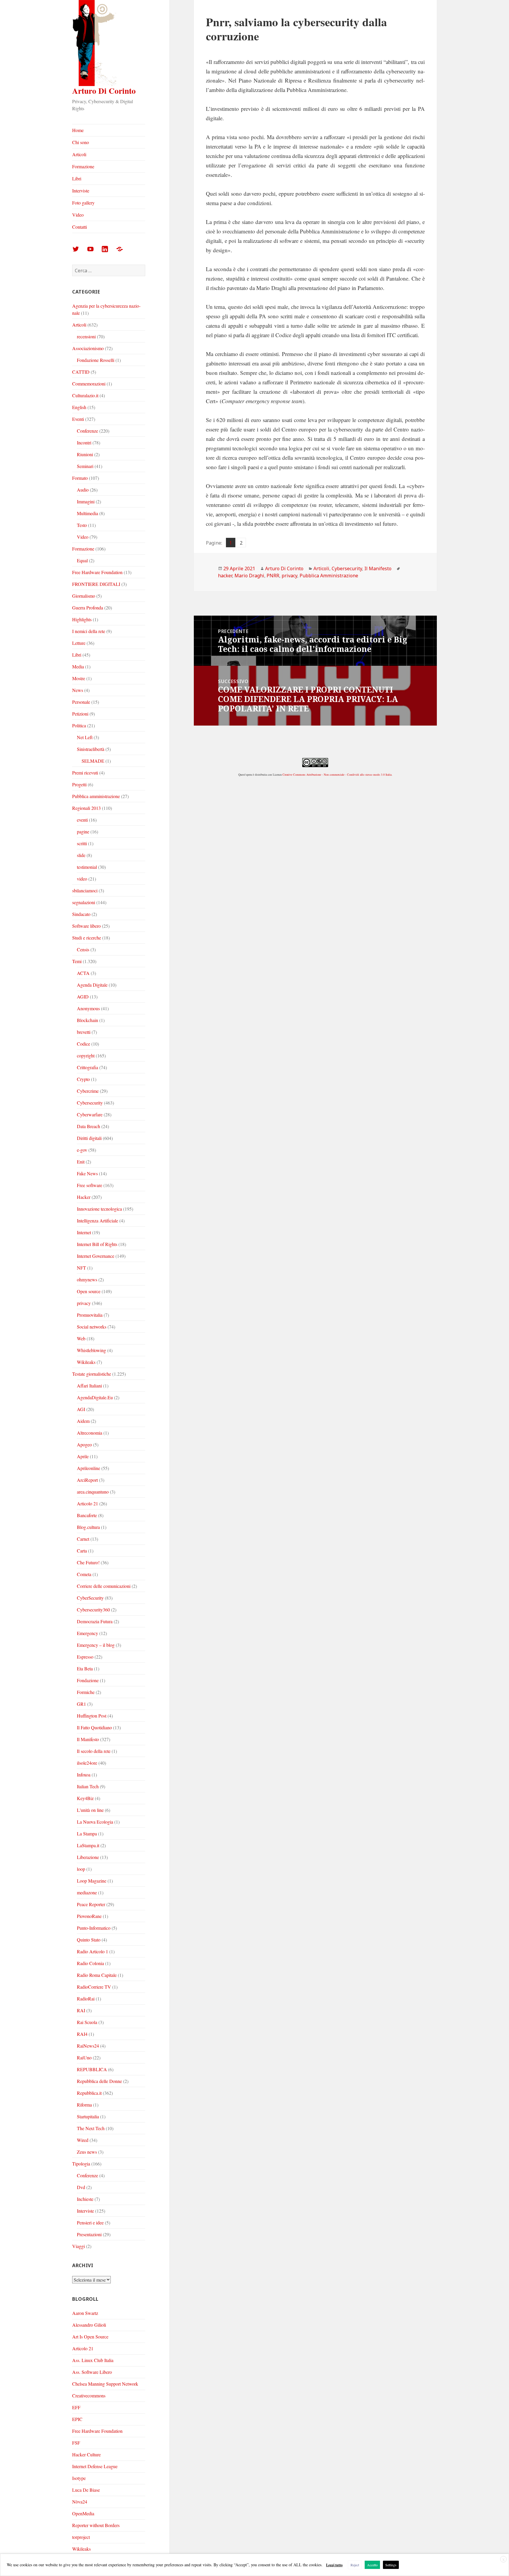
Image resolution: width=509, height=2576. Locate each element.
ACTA (83, 973)
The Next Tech (91, 2128)
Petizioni (80, 714)
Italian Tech (88, 1786)
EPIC (77, 2419)
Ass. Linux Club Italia (93, 2360)
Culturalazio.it (85, 395)
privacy (84, 1303)
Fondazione (88, 1680)
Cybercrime (88, 1091)
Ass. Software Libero (92, 2372)
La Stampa (87, 1833)
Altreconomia (90, 1433)
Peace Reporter (91, 1904)
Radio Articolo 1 (92, 1951)
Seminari (85, 466)
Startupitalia (88, 2116)
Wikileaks (86, 1362)
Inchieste (85, 2199)
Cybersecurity (90, 1103)
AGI (81, 1409)
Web (81, 1338)
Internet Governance (96, 1256)
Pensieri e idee (90, 2223)
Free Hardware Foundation (97, 572)
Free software (90, 1185)
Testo (82, 525)
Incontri (84, 442)
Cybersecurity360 (93, 1610)
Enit (81, 1162)
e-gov (82, 1150)
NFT (81, 1268)
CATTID (81, 372)
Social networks (92, 1327)
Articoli (79, 154)
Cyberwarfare (90, 1114)
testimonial (87, 867)
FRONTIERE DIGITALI (96, 584)
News (78, 690)
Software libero (86, 926)
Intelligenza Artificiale (97, 1221)
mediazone (87, 1892)
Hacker (84, 1197)
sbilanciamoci (85, 890)
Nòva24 (80, 2502)
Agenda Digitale (92, 985)
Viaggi (79, 2246)
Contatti (80, 227)
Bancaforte (87, 1515)
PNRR (273, 576)
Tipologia (81, 2164)
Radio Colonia (90, 1963)
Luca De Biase (86, 2490)
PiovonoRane (89, 1916)
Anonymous (88, 1008)
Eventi (78, 419)
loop (81, 1869)
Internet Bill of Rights (97, 1244)
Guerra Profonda (88, 608)
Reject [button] (355, 2565)
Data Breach (89, 1126)
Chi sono (81, 142)
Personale (81, 702)
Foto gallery (83, 203)
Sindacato (81, 914)
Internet (84, 1232)
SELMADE (93, 761)
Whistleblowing (91, 1350)
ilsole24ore (87, 1763)
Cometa (84, 1574)
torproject (81, 2537)
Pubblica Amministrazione (329, 576)
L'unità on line (90, 1810)
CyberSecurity (90, 1598)
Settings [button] (391, 2565)
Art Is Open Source (90, 2337)
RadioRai (86, 1999)
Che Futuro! (88, 1562)
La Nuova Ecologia (95, 1822)
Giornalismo (84, 596)
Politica (79, 725)
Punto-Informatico (94, 1928)
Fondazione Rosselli (96, 360)
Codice (84, 1044)
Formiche (86, 1692)
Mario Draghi (249, 576)
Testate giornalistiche (92, 1374)
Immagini (86, 501)
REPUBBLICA (92, 2069)
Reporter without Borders (96, 2525)
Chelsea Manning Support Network (105, 2384)
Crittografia (87, 1067)
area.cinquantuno (93, 1492)
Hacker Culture (86, 2454)
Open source (89, 1291)
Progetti (79, 784)
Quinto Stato (89, 1940)
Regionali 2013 (86, 808)
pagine (83, 832)
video (82, 879)
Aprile (83, 1456)
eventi (82, 820)
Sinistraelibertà (91, 749)
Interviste (81, 191)
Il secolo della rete (94, 1751)
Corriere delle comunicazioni (104, 1586)
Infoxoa (84, 1775)
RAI (81, 2010)
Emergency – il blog (96, 1645)
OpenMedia (83, 2513)
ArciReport (87, 1480)
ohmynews (87, 1279)
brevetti (84, 1032)
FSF (76, 2443)
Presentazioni (89, 2234)
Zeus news (87, 2152)
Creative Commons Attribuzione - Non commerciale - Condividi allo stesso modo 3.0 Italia (337, 774)
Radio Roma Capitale (97, 1975)
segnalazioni (84, 902)
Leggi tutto (334, 2565)
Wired (83, 2140)
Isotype (79, 2478)
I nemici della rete (89, 631)
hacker (225, 576)
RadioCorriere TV (94, 1987)
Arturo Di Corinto (104, 91)
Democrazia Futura (95, 1621)
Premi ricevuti (85, 773)
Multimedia (87, 513)
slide (81, 855)
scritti (82, 843)
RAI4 (82, 2034)
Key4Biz (85, 1798)
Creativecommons (89, 2395)
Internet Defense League (95, 2466)
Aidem (83, 1421)
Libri (77, 178)
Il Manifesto (88, 1739)
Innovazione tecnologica (99, 1209)
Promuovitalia (90, 1315)
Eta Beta (85, 1668)
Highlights (82, 619)
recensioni (86, 336)
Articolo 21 (87, 1503)
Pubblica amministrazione (96, 796)
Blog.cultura (88, 1527)
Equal (82, 560)
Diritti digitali (89, 1138)
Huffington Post (92, 1716)
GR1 (81, 1704)
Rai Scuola (87, 2022)
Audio (83, 490)
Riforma (84, 2105)
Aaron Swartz (85, 2313)
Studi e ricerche (87, 938)
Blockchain (87, 1020)
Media (78, 666)
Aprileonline (89, 1468)
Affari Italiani (89, 1386)
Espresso (85, 1657)
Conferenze (87, 431)
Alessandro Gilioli (89, 2325)
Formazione (83, 166)
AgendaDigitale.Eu (95, 1397)
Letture (79, 643)
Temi (77, 961)
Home (78, 130)
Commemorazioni (89, 384)
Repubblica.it (89, 2093)
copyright (86, 1055)
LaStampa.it (88, 1845)
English (79, 407)
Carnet (83, 1539)
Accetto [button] (372, 2565)
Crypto (83, 1079)
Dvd (81, 2187)
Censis (83, 949)
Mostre (79, 678)
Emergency (87, 1633)
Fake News (87, 1173)
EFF (76, 2407)
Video (78, 215)
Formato (80, 478)
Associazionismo (88, 348)
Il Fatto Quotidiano (94, 1727)
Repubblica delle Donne (99, 2081)
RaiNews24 (88, 2046)
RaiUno (84, 2057)
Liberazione (88, 1857)
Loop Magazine (92, 1881)
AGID (83, 997)
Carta (82, 1551)
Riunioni (85, 454)
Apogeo (84, 1444)
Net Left (85, 737)
